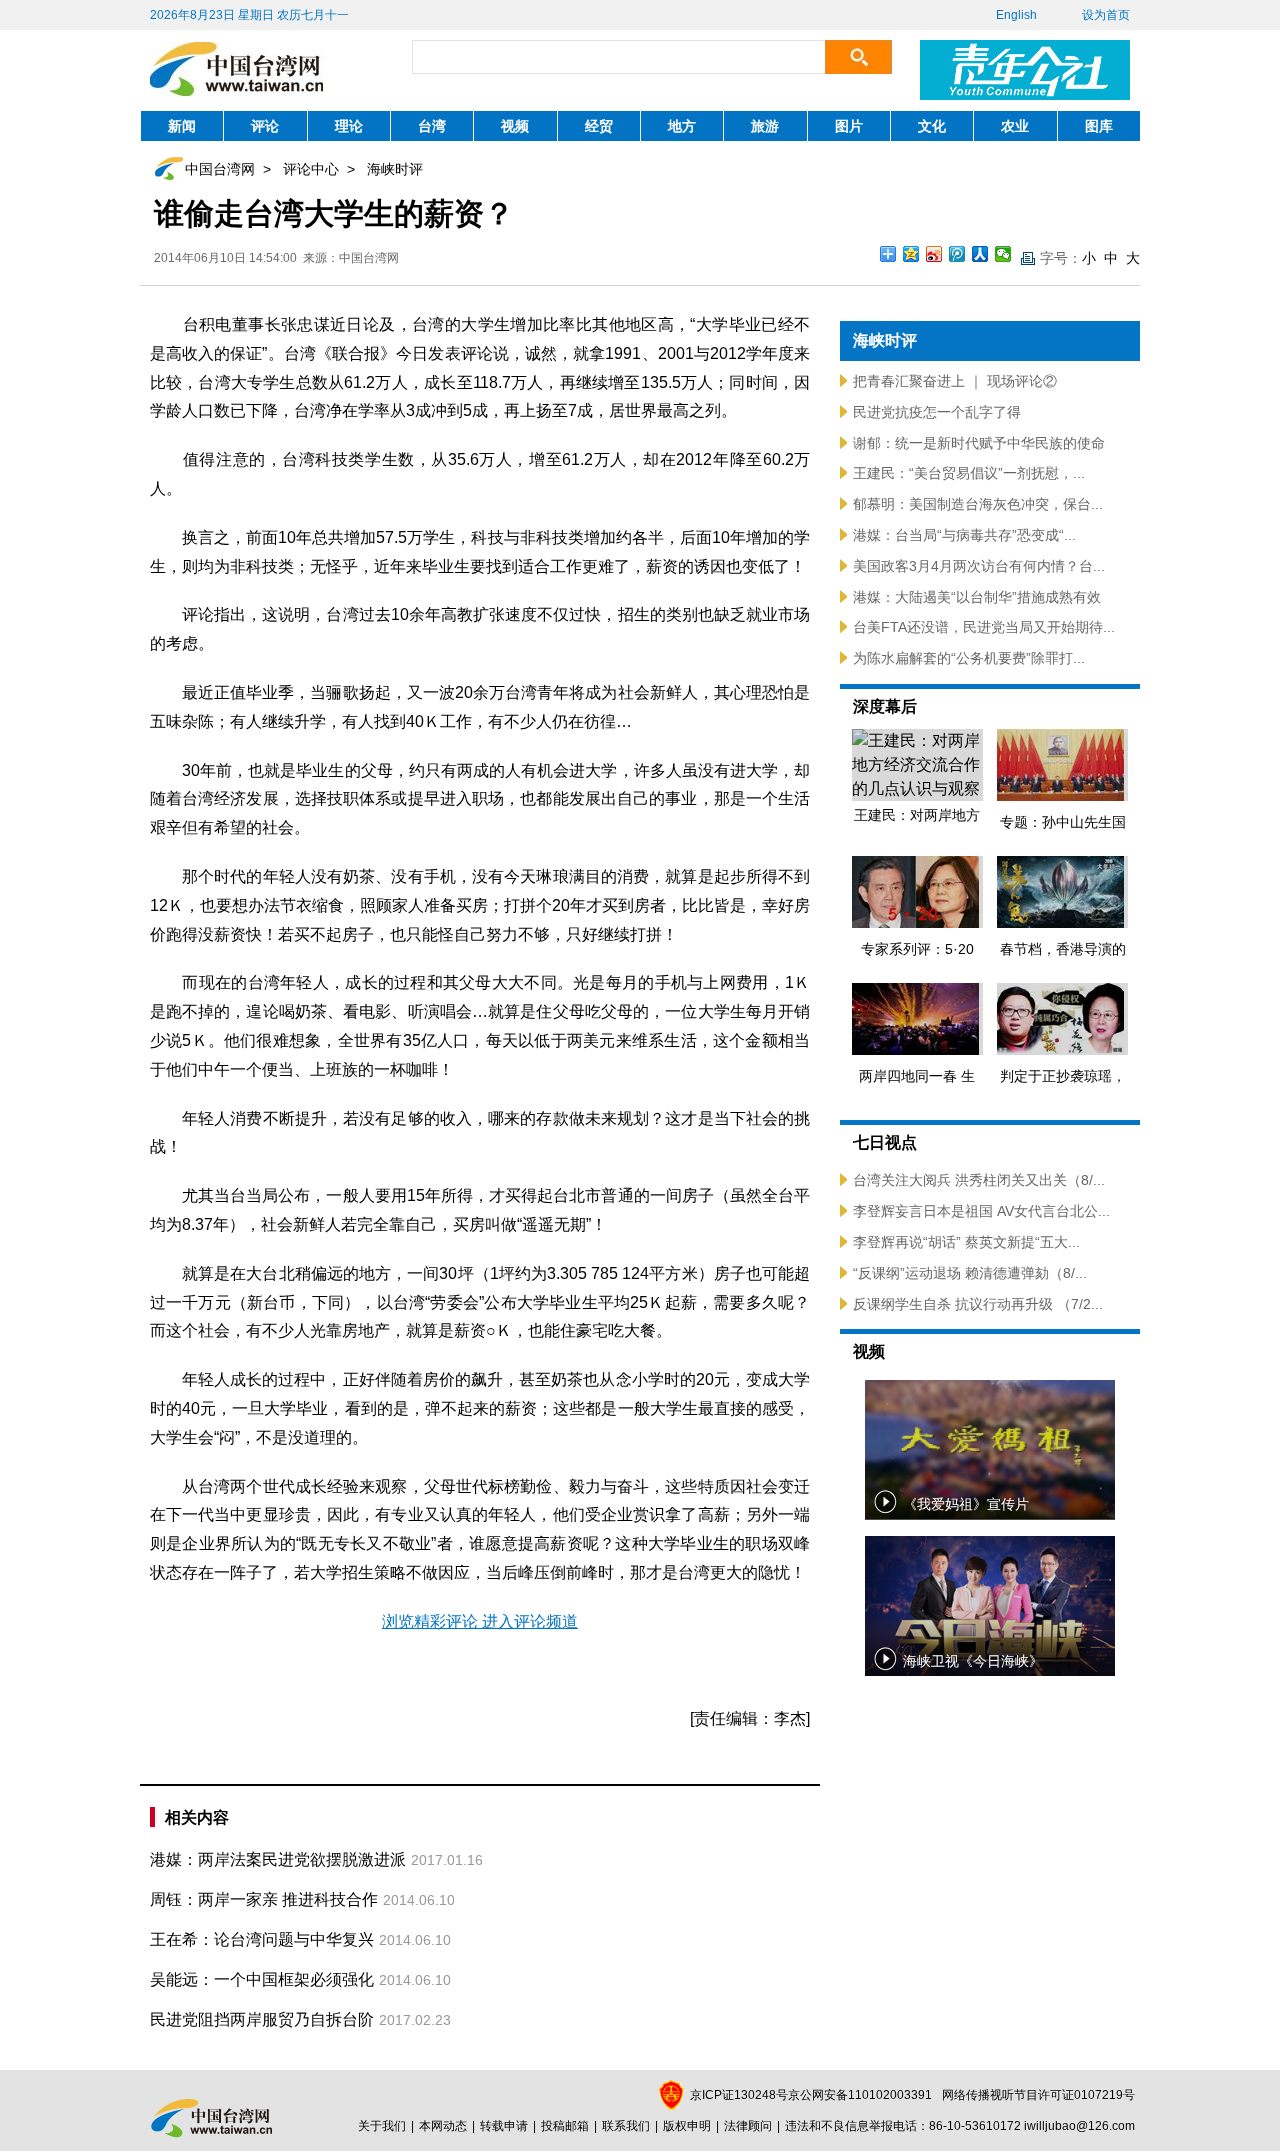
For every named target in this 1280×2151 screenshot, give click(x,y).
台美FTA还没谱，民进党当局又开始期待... (984, 627)
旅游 (765, 126)
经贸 (599, 126)
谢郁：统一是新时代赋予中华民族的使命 (979, 443)
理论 (349, 126)
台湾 (432, 126)
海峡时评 (395, 169)
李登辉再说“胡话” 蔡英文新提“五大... (966, 1242)
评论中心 (311, 169)
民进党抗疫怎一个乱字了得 (937, 412)
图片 (849, 126)
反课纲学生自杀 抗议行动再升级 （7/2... (978, 1304)
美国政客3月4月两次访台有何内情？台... (979, 566)
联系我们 (626, 2126)
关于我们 (382, 2126)
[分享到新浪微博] (934, 254)
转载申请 (504, 2126)
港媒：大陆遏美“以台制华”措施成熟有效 (977, 597)
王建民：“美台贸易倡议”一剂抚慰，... (969, 473)
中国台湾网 (220, 169)
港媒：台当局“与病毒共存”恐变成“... (964, 535)
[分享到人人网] (980, 254)
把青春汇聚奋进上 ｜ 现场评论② (955, 381)
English (1016, 15)
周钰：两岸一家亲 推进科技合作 (264, 1899)
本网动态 (443, 2126)
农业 (1015, 126)
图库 (1099, 126)
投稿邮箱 (565, 2126)
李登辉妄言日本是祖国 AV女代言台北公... (981, 1211)
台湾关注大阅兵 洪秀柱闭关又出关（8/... (979, 1180)
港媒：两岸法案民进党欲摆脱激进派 (278, 1859)
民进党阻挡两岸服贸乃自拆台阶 (262, 2019)
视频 (515, 126)
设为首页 (1106, 15)
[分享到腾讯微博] (957, 254)
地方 (682, 126)
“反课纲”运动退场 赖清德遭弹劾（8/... (970, 1273)
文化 (932, 126)
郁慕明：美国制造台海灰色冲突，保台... (978, 504)
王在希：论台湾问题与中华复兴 (262, 1939)
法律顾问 (748, 2126)
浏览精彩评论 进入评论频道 (480, 1621)
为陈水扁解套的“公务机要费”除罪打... (969, 658)
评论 (265, 126)
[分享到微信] (1003, 254)
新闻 (182, 126)
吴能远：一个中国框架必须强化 (262, 1979)
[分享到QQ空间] (911, 254)
